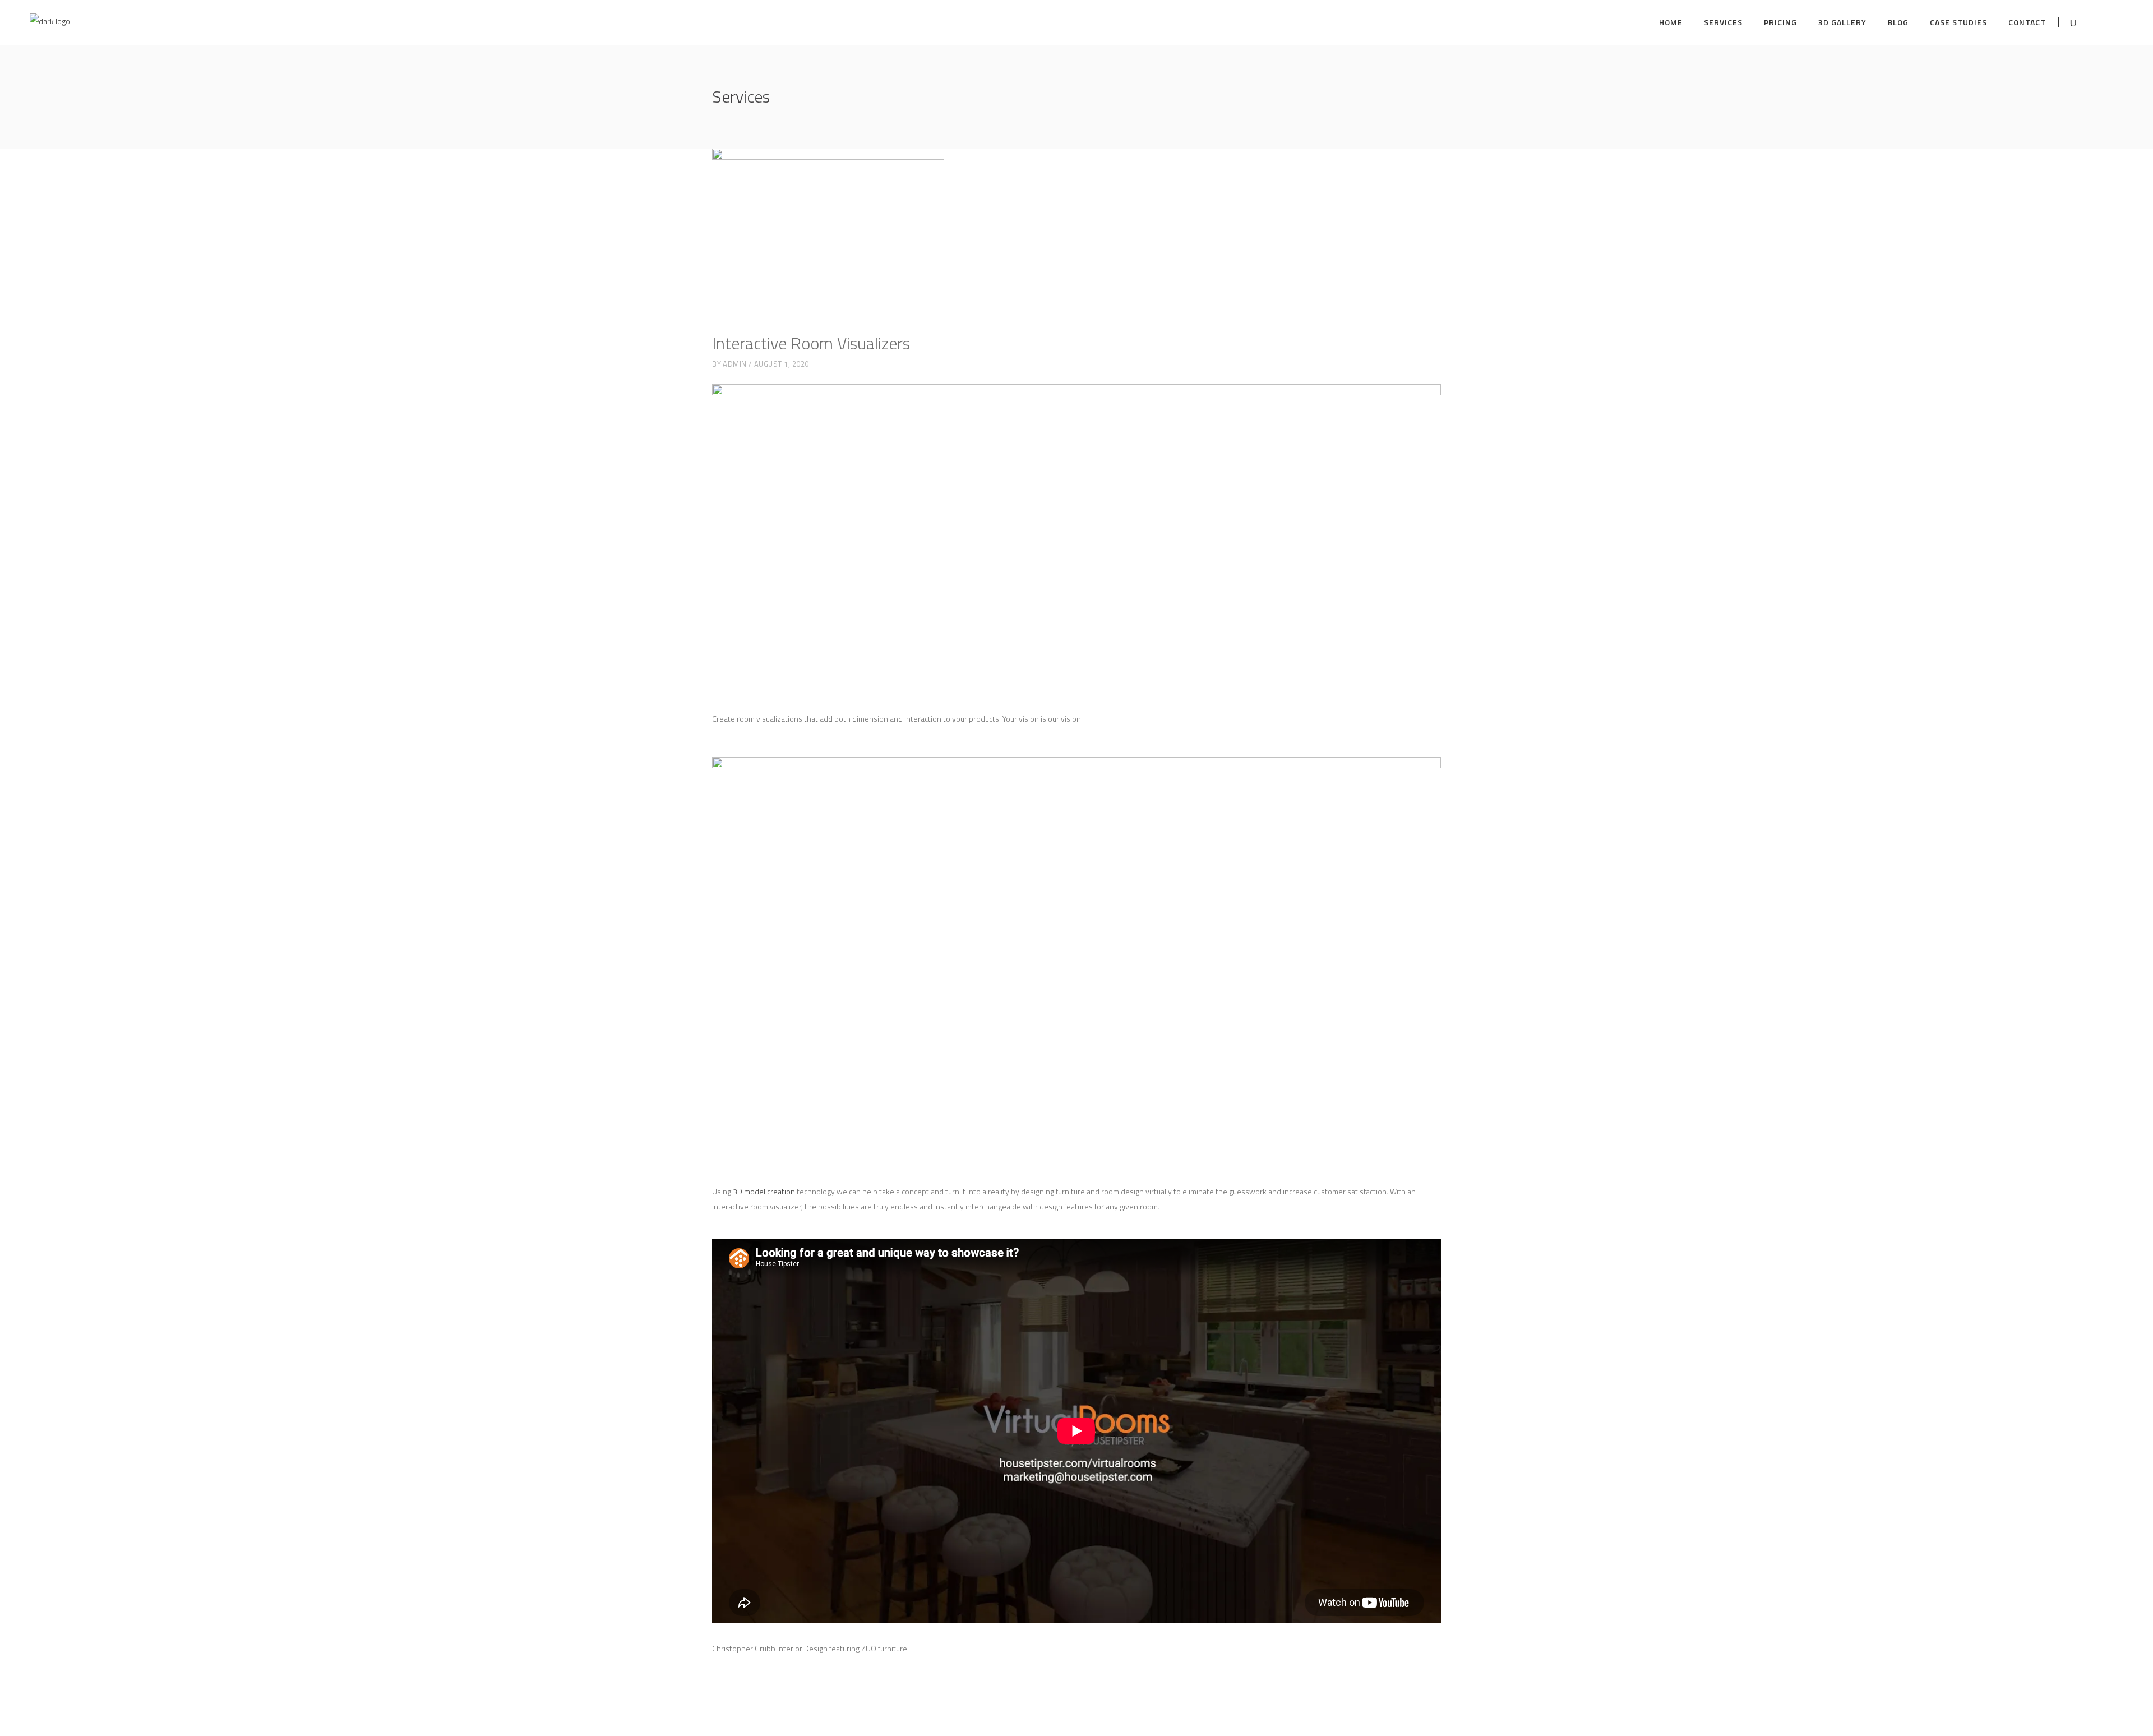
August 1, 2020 (782, 364)
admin (735, 364)
